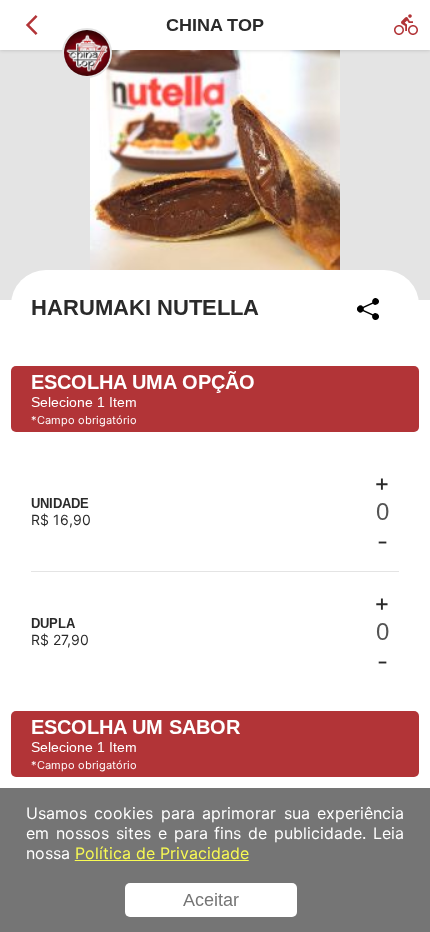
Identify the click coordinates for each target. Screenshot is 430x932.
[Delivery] (406, 25)
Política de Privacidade (162, 853)
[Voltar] (32, 25)
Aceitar (211, 900)
